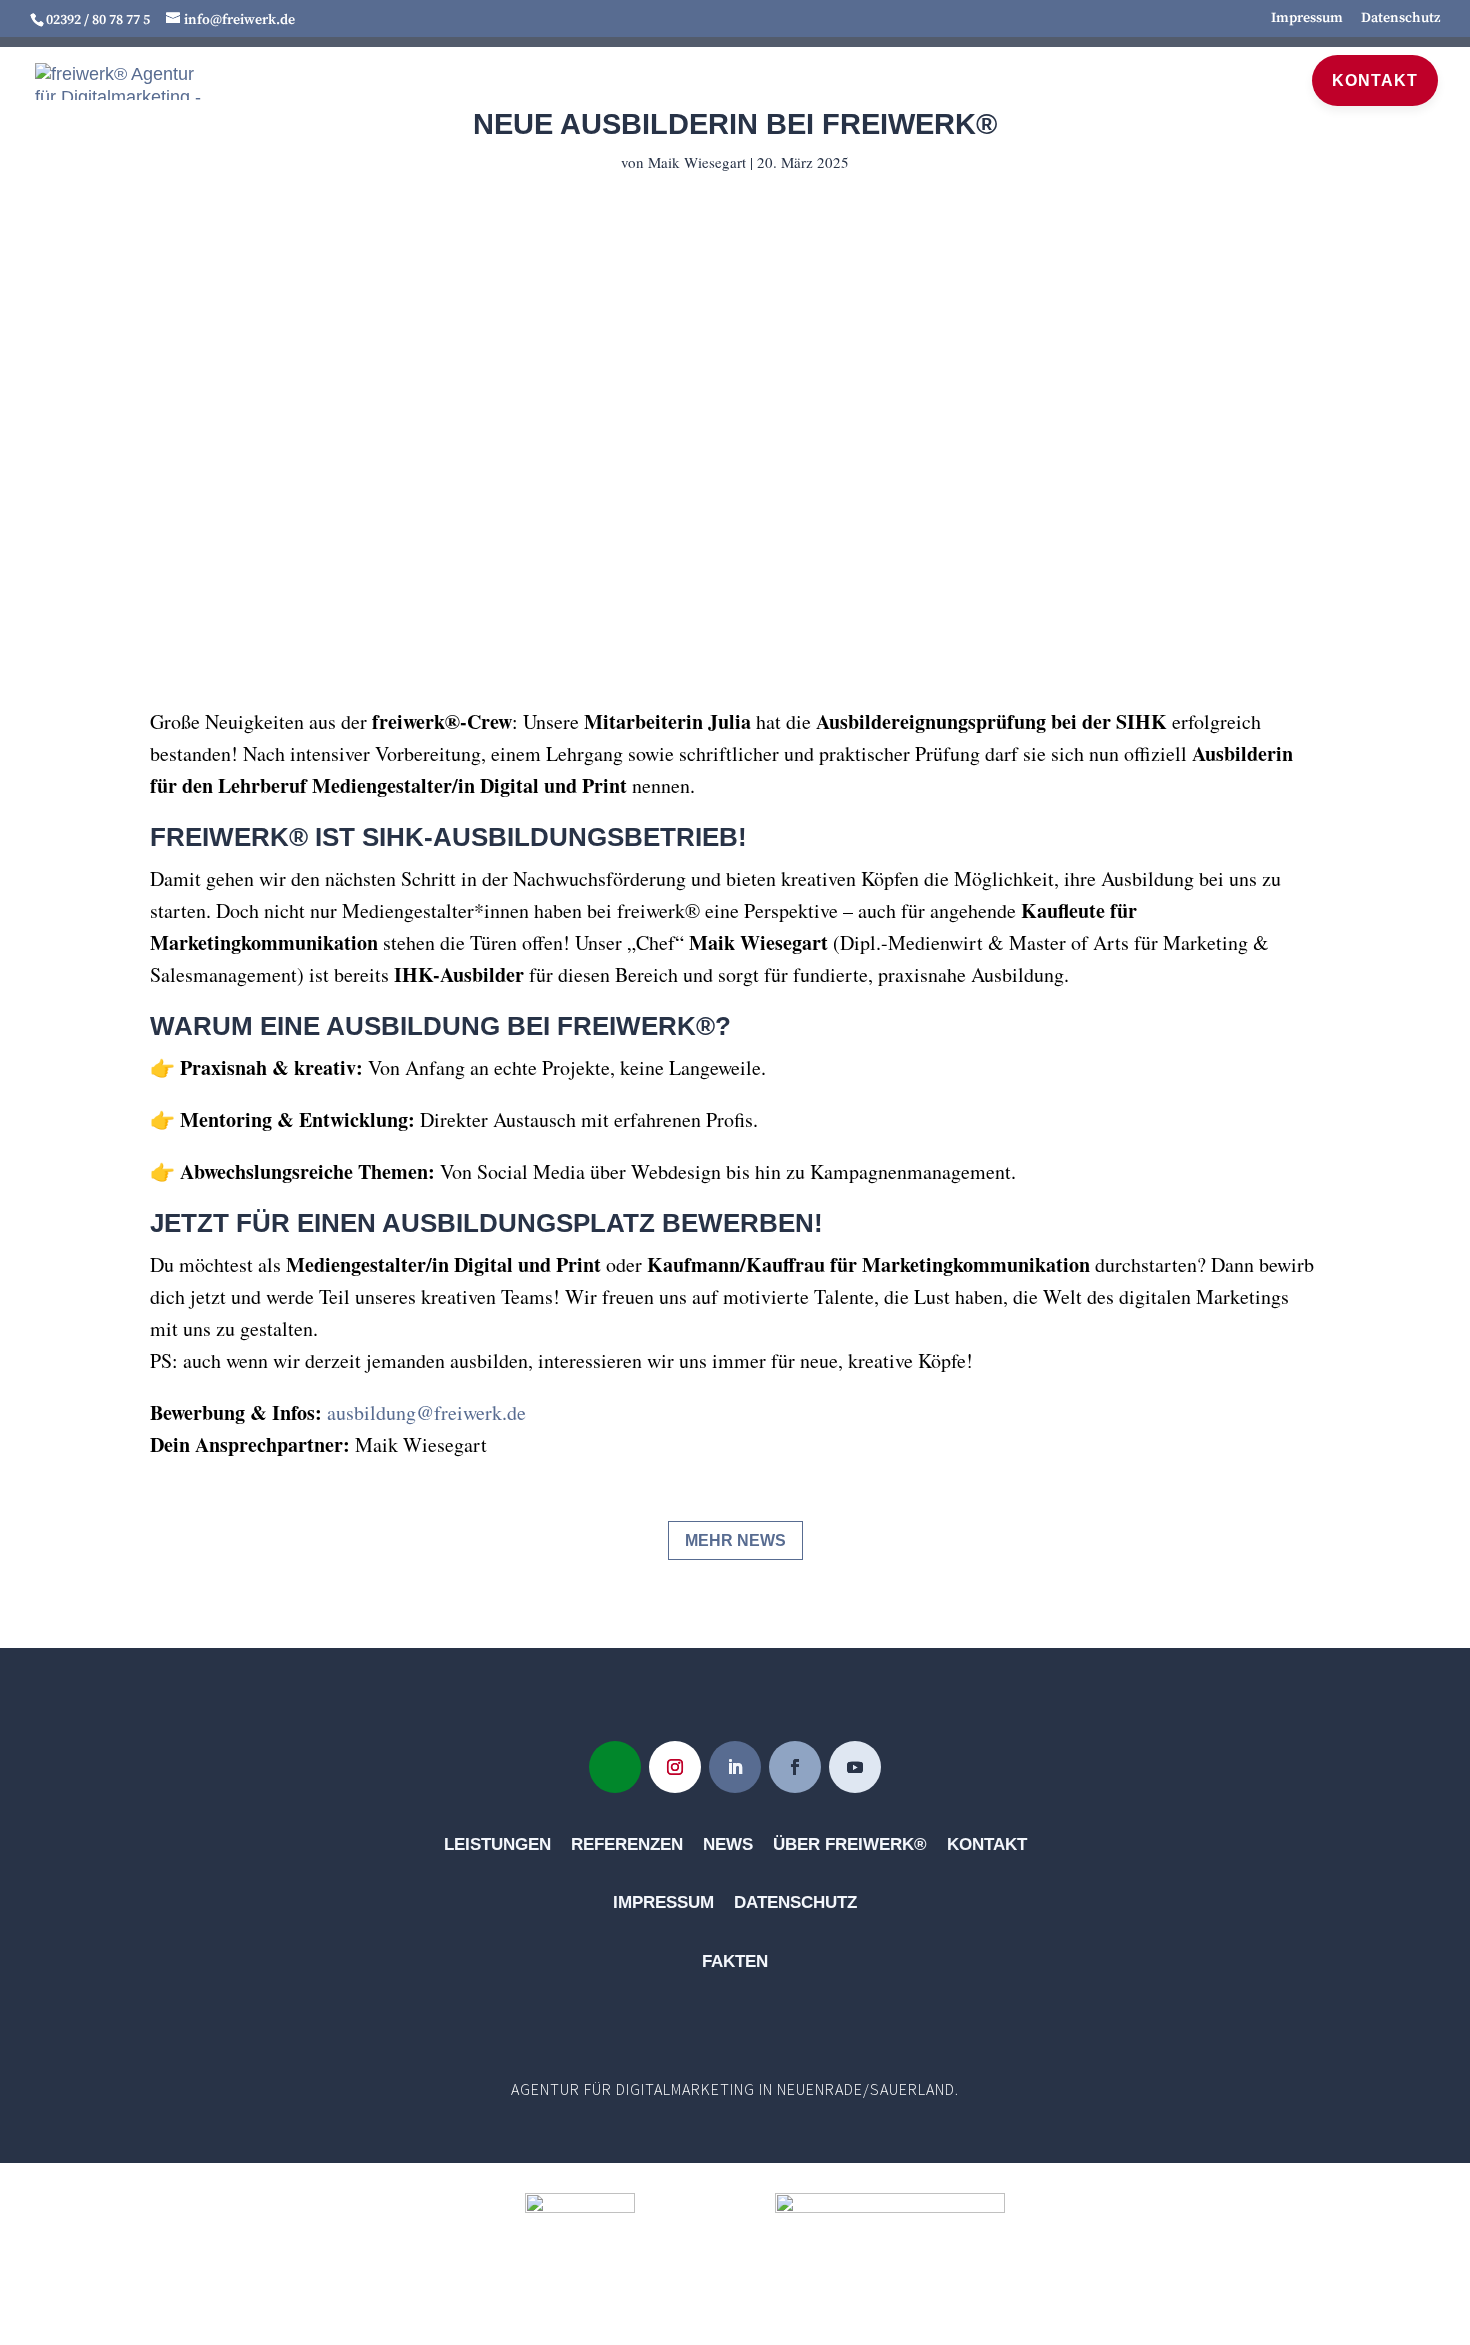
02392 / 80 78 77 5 (98, 20)
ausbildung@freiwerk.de (426, 1412)
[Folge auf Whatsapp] (615, 1767)
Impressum (1307, 19)
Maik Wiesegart (697, 162)
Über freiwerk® (850, 1844)
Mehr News (735, 1540)
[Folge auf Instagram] (675, 1767)
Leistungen (746, 79)
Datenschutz (1400, 19)
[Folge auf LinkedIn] (735, 1767)
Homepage (599, 79)
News (1255, 79)
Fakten (735, 1961)
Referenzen (922, 79)
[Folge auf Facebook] (795, 1767)
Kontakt (987, 1844)
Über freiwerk (1097, 79)
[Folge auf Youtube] (855, 1767)
